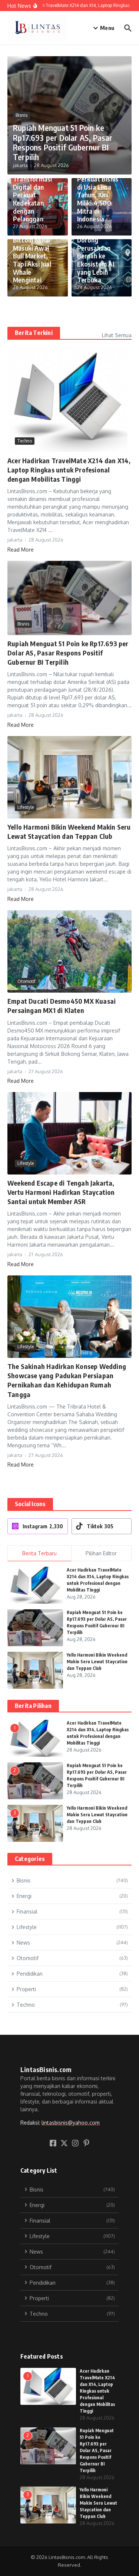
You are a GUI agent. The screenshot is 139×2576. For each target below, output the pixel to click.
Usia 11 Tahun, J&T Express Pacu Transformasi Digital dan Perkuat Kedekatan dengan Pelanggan (33, 187)
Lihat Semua (117, 335)
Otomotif (27, 981)
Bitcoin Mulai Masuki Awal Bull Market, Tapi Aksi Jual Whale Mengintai (32, 260)
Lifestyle (26, 807)
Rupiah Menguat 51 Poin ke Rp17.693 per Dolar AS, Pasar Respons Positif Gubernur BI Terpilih (63, 142)
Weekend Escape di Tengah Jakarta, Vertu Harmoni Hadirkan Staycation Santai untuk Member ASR (61, 1192)
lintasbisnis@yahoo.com (71, 2123)
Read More (21, 550)
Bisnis (21, 115)
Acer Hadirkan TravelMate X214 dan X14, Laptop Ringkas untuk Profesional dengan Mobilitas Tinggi (69, 470)
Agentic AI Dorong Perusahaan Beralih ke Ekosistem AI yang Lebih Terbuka (96, 256)
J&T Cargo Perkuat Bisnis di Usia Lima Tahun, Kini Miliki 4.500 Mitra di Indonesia (98, 195)
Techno (25, 441)
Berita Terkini (34, 333)
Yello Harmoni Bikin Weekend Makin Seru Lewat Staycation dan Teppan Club (97, 1662)
